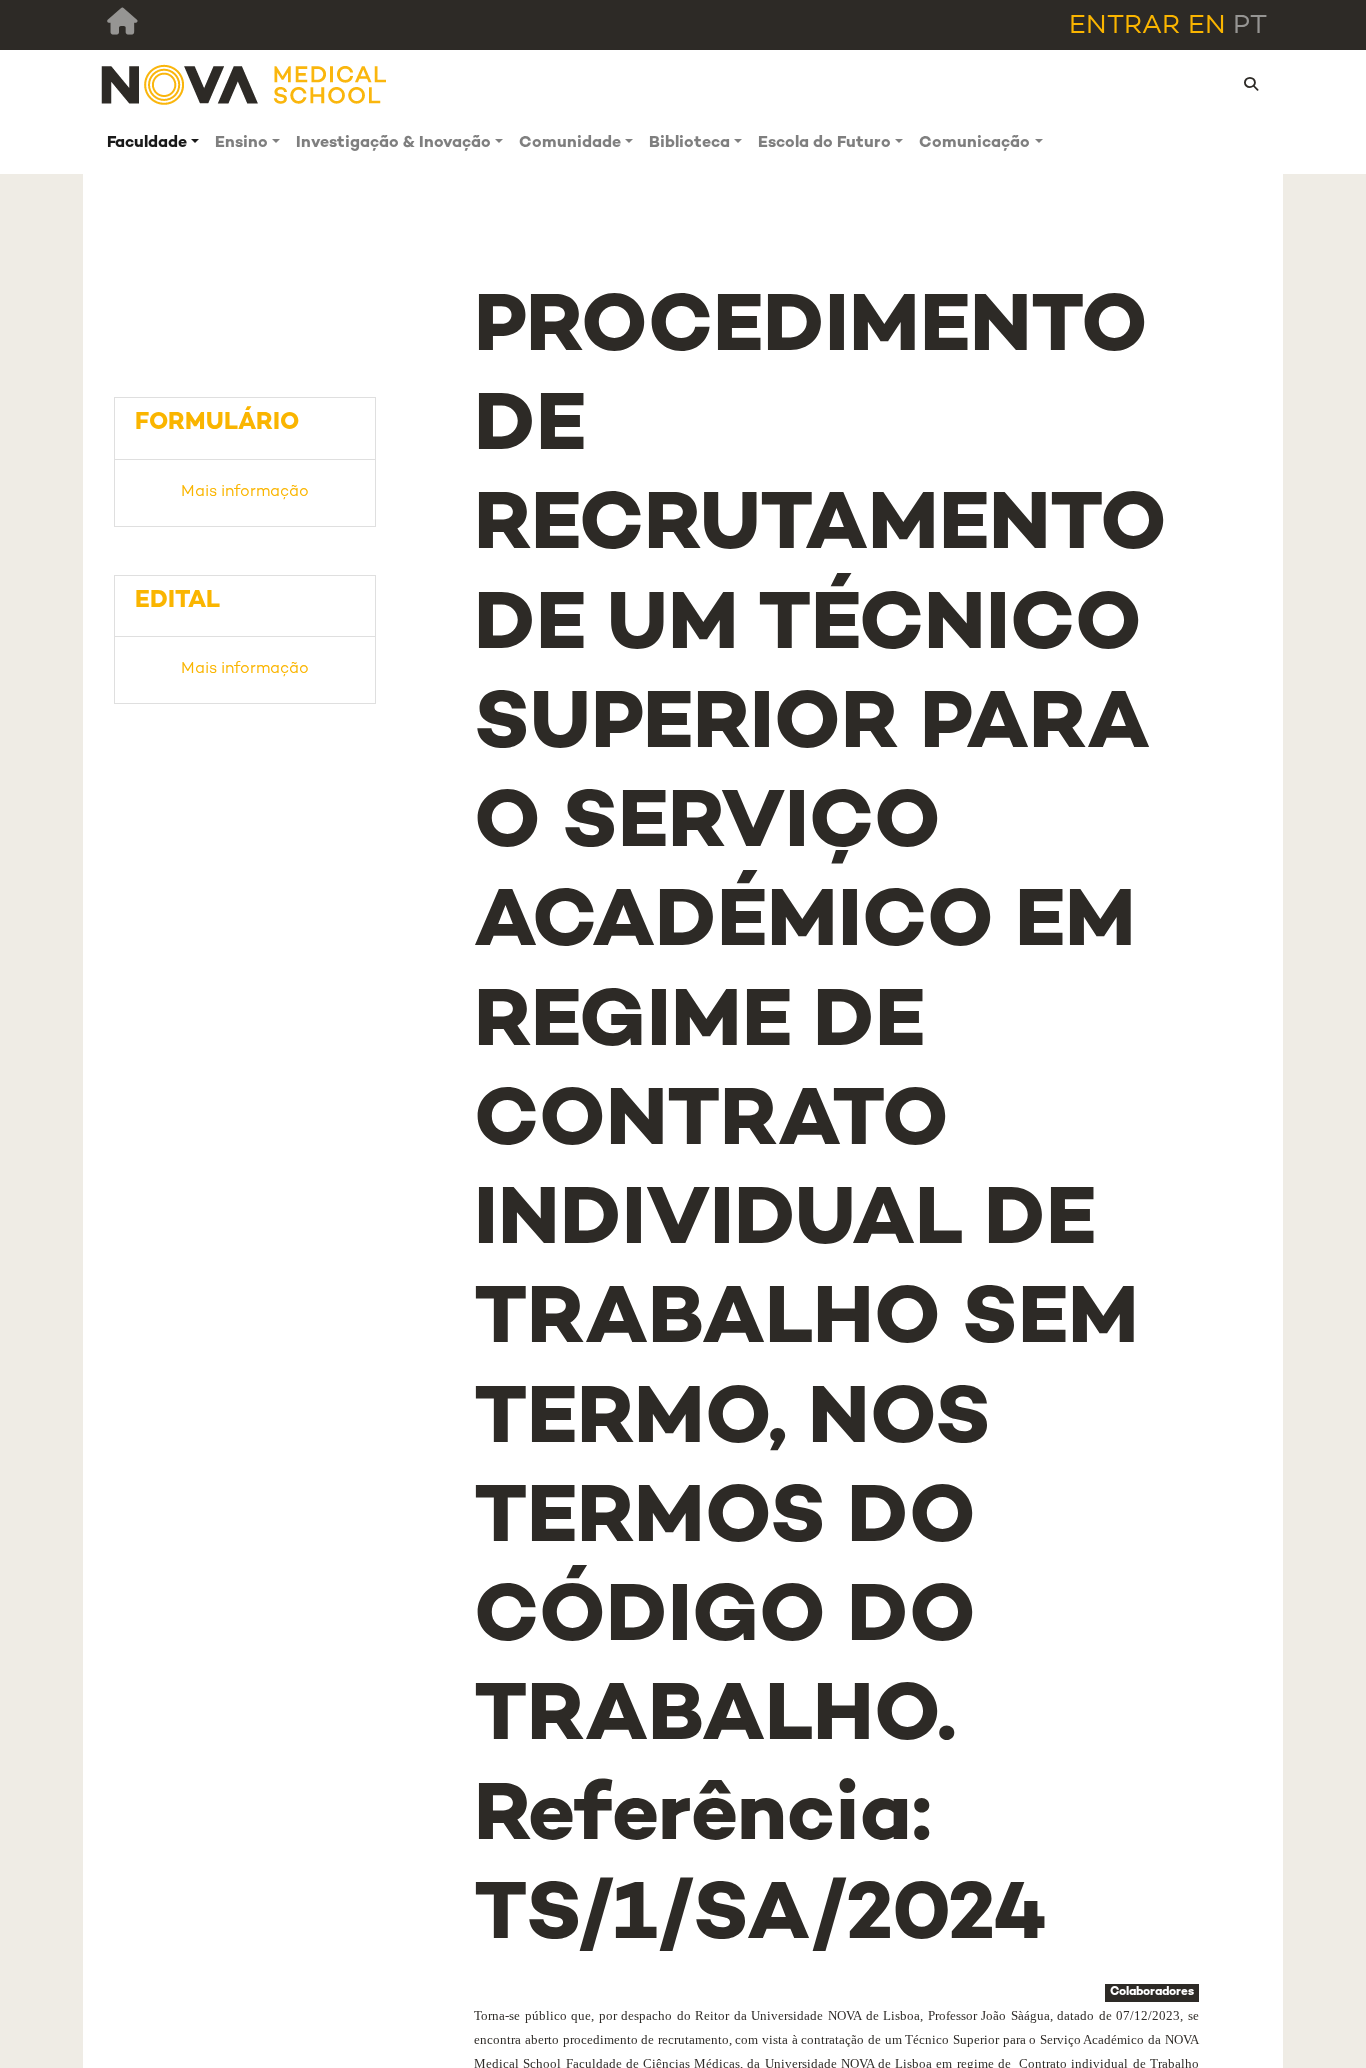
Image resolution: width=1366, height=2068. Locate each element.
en (1207, 26)
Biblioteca (689, 143)
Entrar (1124, 26)
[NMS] (245, 84)
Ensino (241, 143)
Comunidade (570, 143)
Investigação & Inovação (393, 143)
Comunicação (974, 143)
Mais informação (245, 492)
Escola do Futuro (824, 143)
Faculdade (147, 143)
